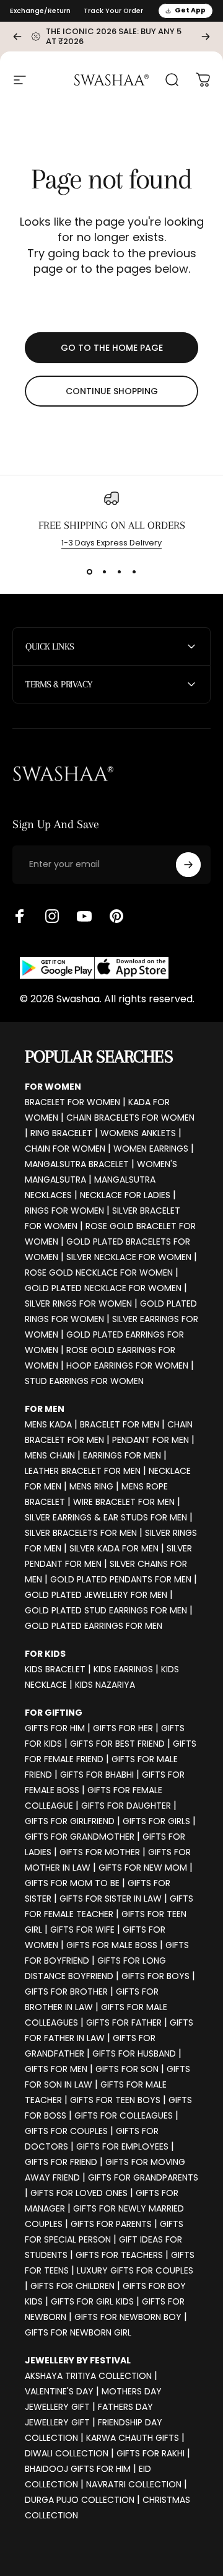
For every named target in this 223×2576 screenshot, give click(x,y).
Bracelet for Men (120, 1424)
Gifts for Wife (82, 1930)
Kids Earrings (123, 1669)
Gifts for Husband (134, 2053)
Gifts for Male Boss (112, 1945)
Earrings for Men (122, 1455)
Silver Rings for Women (78, 1303)
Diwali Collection (67, 2453)
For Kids (45, 1654)
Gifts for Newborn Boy (128, 2317)
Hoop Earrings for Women (127, 1365)
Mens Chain (50, 1455)
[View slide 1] (89, 571)
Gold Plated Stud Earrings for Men (106, 1610)
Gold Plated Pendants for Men (121, 1579)
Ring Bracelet (61, 1133)
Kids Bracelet (55, 1669)
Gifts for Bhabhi (97, 1775)
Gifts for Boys (155, 1976)
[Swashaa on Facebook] (20, 916)
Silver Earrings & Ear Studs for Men (106, 1517)
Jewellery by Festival (78, 2360)
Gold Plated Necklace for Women (103, 1288)
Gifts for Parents (111, 2224)
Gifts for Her (123, 1728)
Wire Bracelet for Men (124, 1502)
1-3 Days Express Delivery (111, 543)
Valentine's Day (59, 2391)
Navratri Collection (134, 2484)
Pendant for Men (151, 1440)
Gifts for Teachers (119, 2255)
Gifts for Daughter (126, 1806)
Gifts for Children (72, 2286)
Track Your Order (113, 11)
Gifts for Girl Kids (92, 2301)
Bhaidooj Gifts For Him (78, 2469)
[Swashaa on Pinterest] (116, 916)
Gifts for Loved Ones (79, 2193)
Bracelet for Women (72, 1102)
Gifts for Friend (61, 2162)
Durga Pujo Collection (80, 2500)
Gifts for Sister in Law (111, 1899)
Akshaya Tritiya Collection (88, 2376)
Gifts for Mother (100, 1852)
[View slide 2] (104, 571)
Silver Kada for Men (114, 1548)
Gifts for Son (127, 2069)
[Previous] (17, 37)
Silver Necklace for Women (129, 1257)
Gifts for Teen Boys (115, 2100)
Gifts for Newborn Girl (78, 2332)
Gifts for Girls (156, 1821)
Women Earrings (151, 1149)
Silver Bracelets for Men (81, 1533)
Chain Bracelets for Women (130, 1118)
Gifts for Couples (66, 2131)
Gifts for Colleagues (124, 2115)
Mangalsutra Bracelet (77, 1164)
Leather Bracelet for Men (83, 1471)
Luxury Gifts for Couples (135, 2270)
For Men (45, 1409)
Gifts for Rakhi (151, 2453)
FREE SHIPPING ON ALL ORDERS (112, 525)
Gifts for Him (55, 1728)
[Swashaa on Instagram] (52, 916)
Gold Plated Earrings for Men (94, 1626)
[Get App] (94, 968)
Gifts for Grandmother (80, 1837)
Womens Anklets (138, 1133)
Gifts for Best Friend (117, 1744)
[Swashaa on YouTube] (84, 916)
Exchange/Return (40, 11)
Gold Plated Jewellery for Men (96, 1595)
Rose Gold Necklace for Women (99, 1273)
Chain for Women (65, 1149)
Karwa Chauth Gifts (133, 2438)
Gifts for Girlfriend (70, 1821)
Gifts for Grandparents (143, 2177)
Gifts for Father (124, 2022)
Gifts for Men (56, 2069)
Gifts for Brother (66, 1992)
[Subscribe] (188, 865)
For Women (53, 1087)
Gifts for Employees (122, 2146)
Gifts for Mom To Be (72, 1883)
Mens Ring (91, 1486)
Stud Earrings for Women (84, 1381)
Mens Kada (48, 1424)
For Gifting (54, 1713)
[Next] (206, 37)
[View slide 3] (119, 571)
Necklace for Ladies (125, 1195)
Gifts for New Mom (143, 1868)
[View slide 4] (134, 571)
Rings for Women (64, 1211)
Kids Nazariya (105, 1685)
